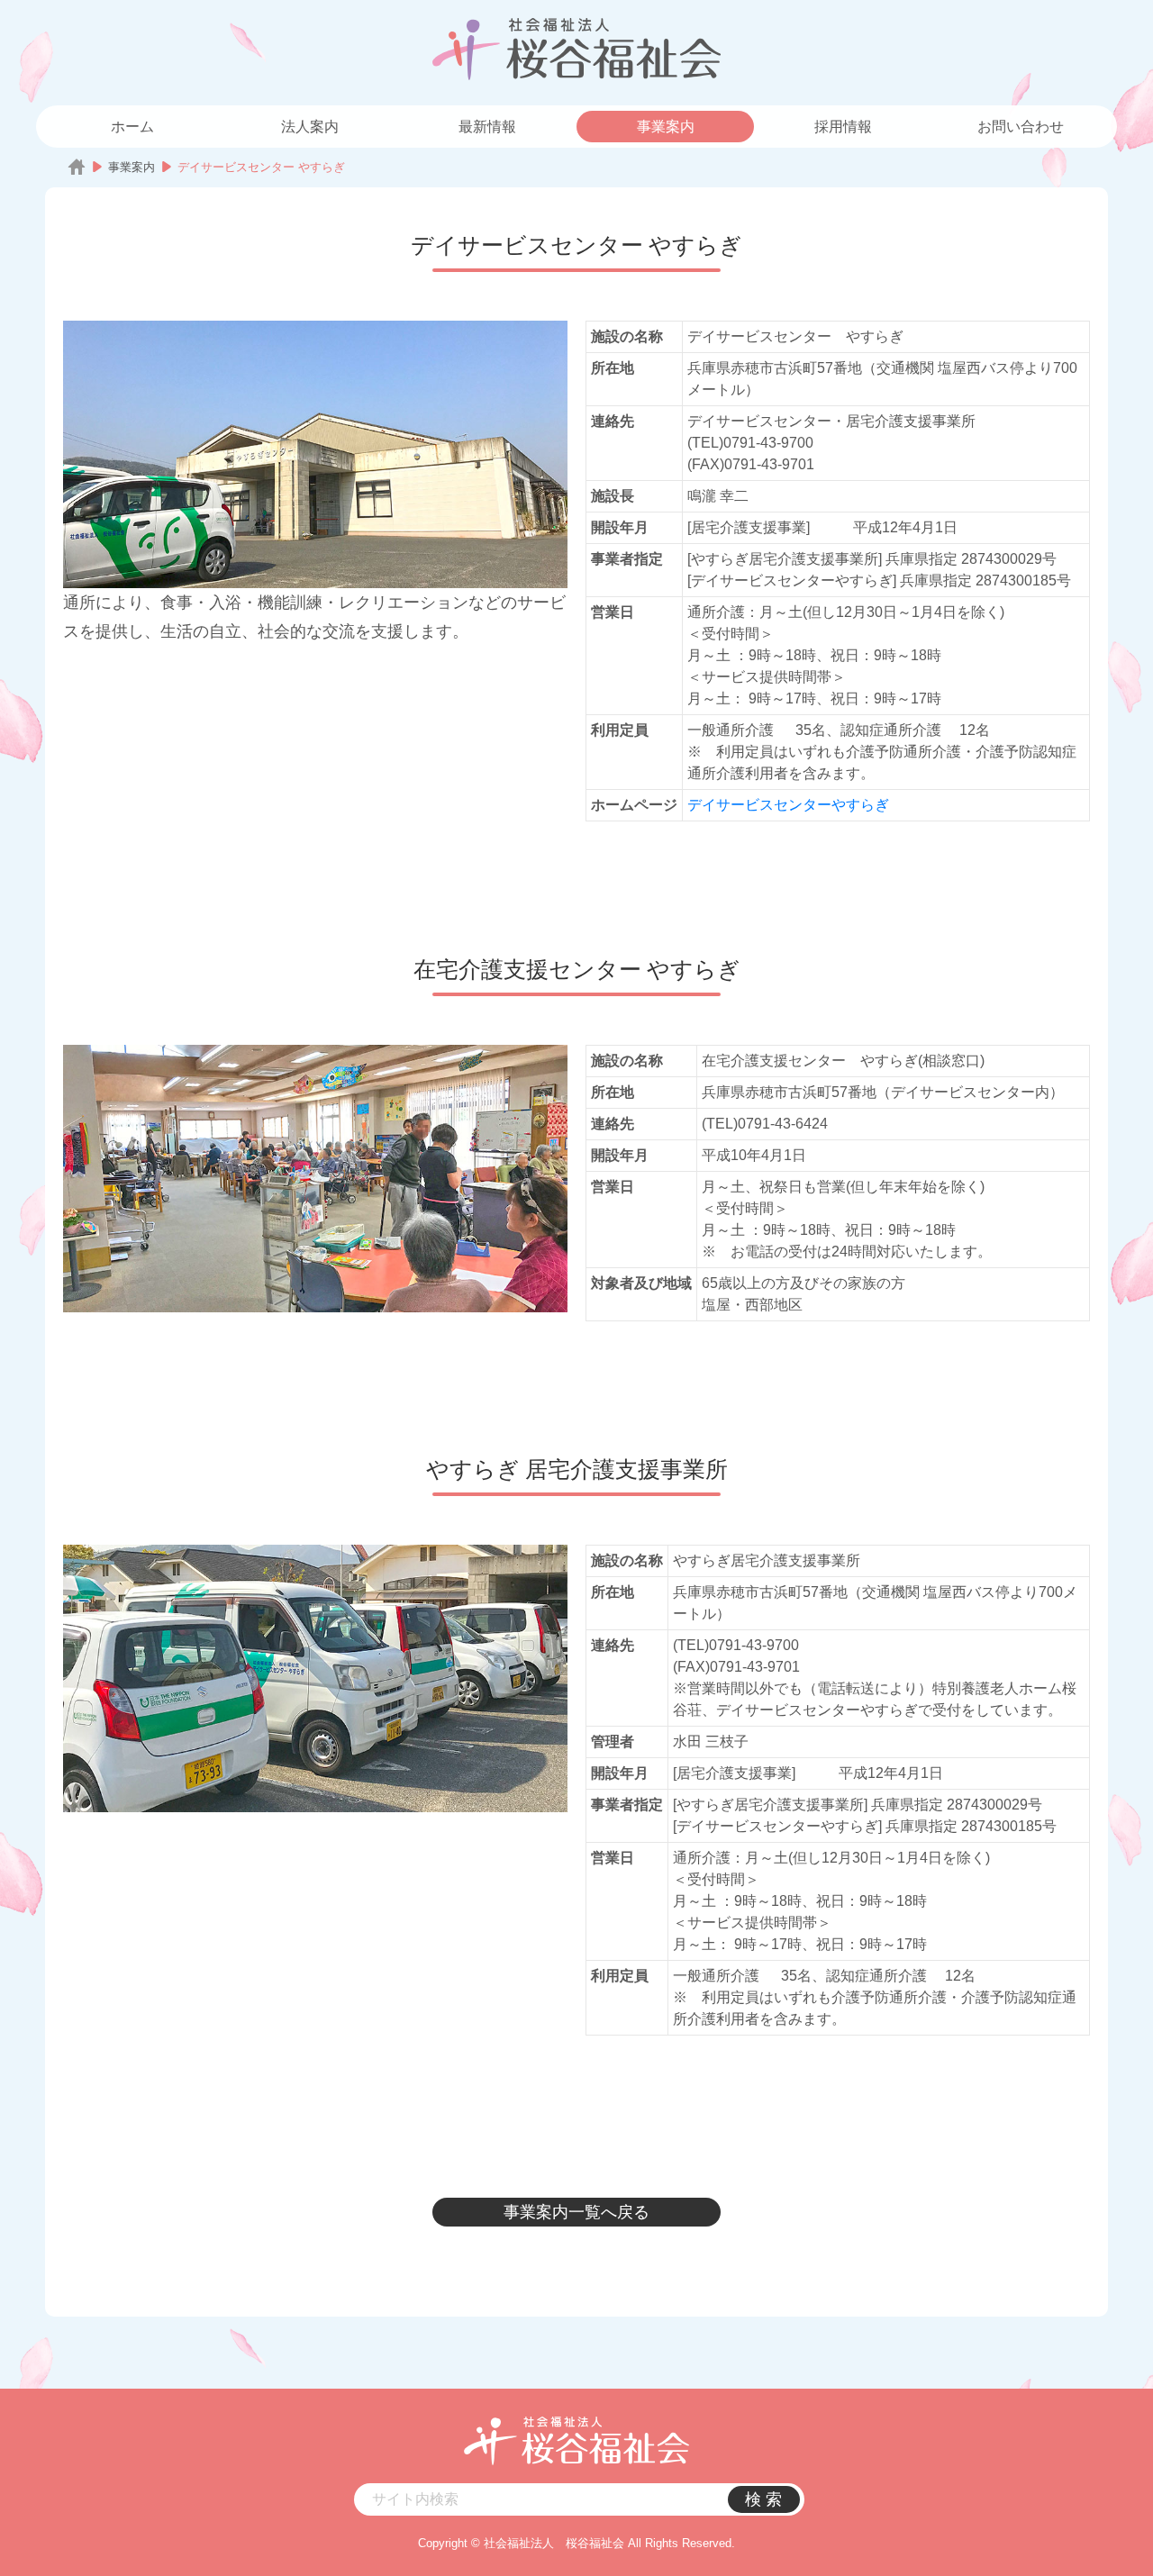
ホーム (132, 127)
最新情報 (487, 127)
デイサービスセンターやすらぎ (788, 805)
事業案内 (666, 127)
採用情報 (843, 127)
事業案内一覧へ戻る (576, 2212)
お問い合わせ (1021, 127)
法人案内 (310, 127)
